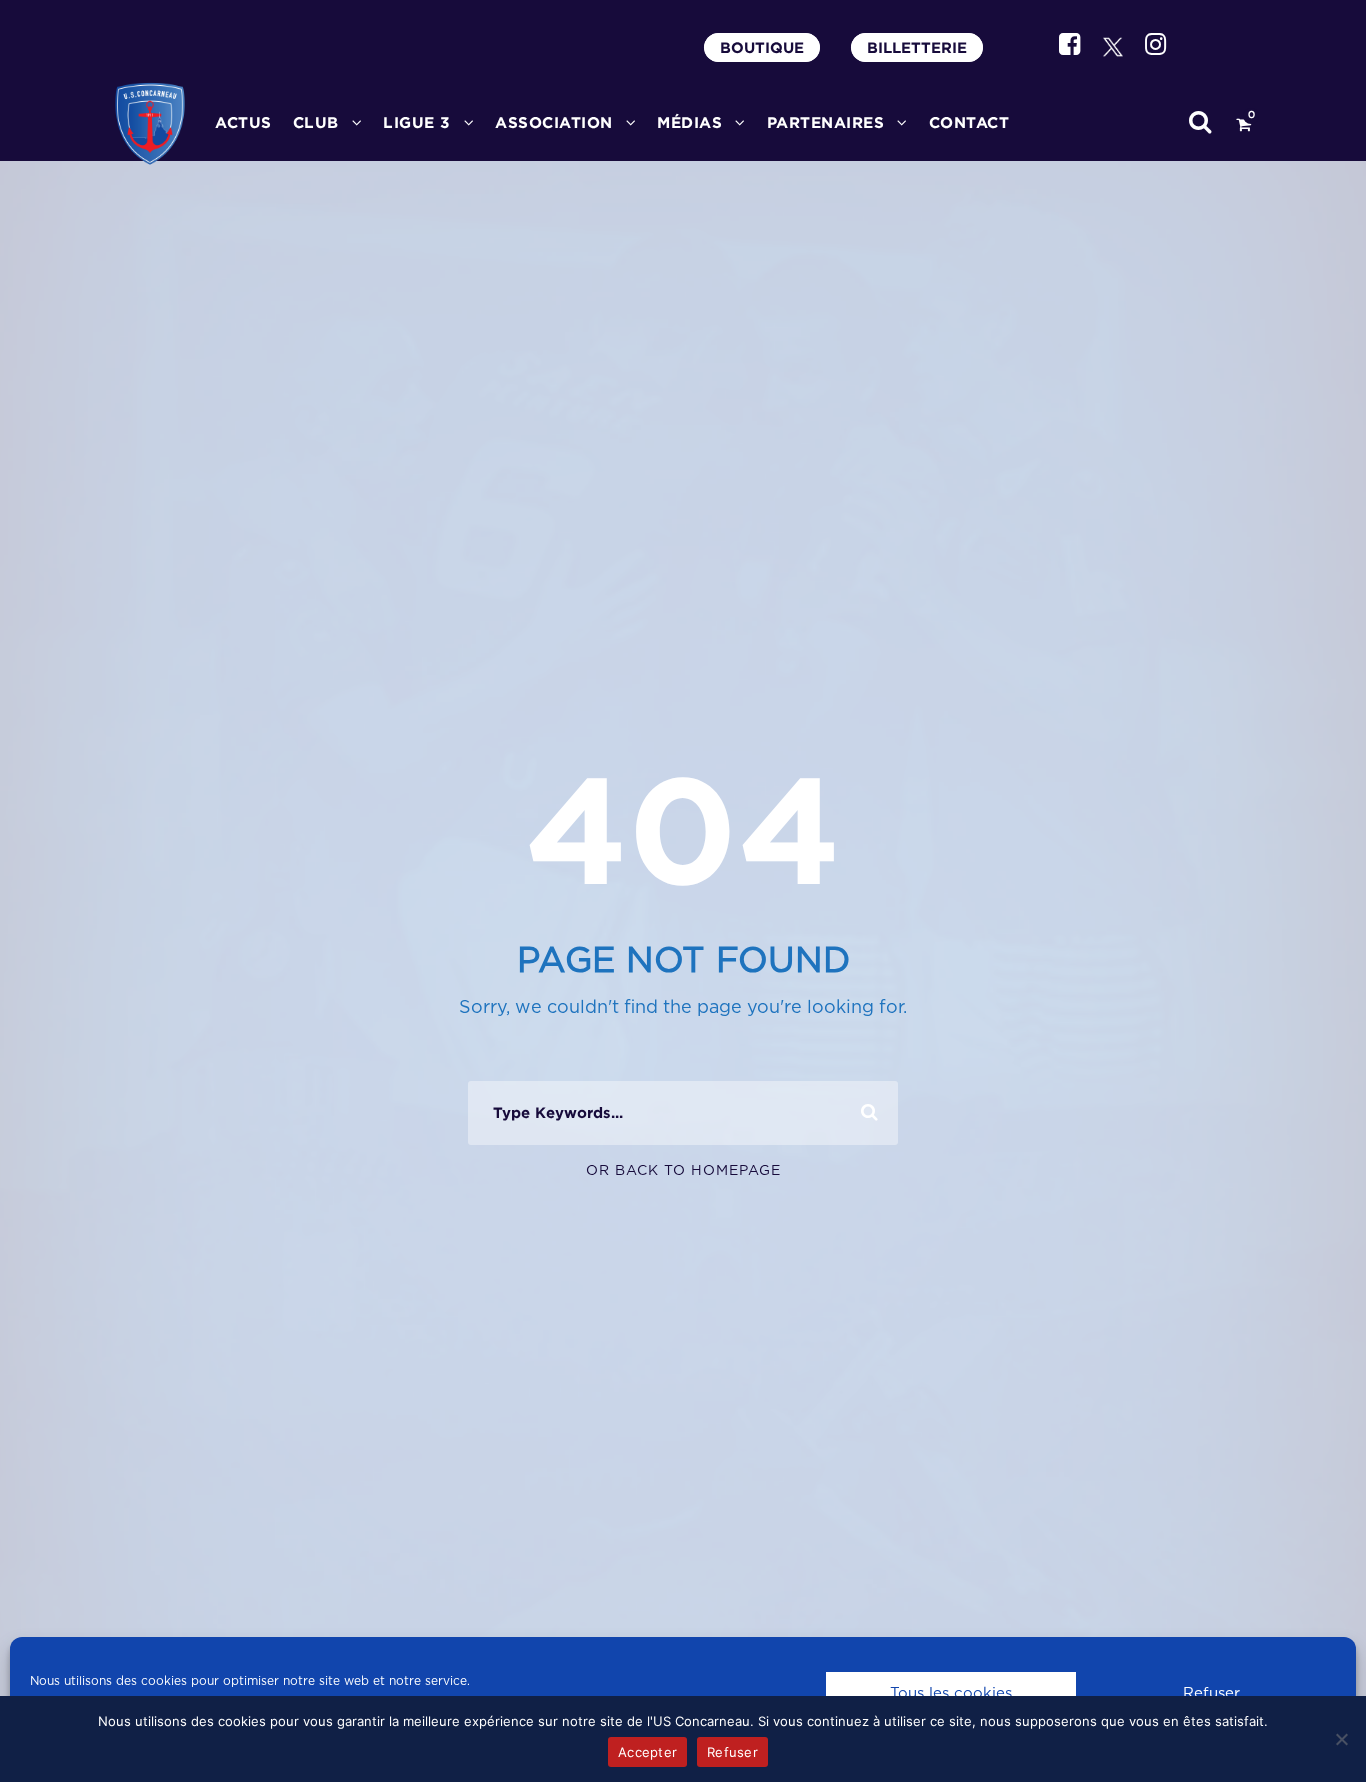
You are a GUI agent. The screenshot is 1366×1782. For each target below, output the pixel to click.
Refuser (1211, 1693)
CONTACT (969, 122)
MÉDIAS (689, 122)
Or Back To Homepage (683, 1171)
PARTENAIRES (826, 122)
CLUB (316, 122)
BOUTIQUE (762, 47)
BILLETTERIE (917, 47)
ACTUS (243, 122)
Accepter (647, 1752)
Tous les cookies (951, 1693)
